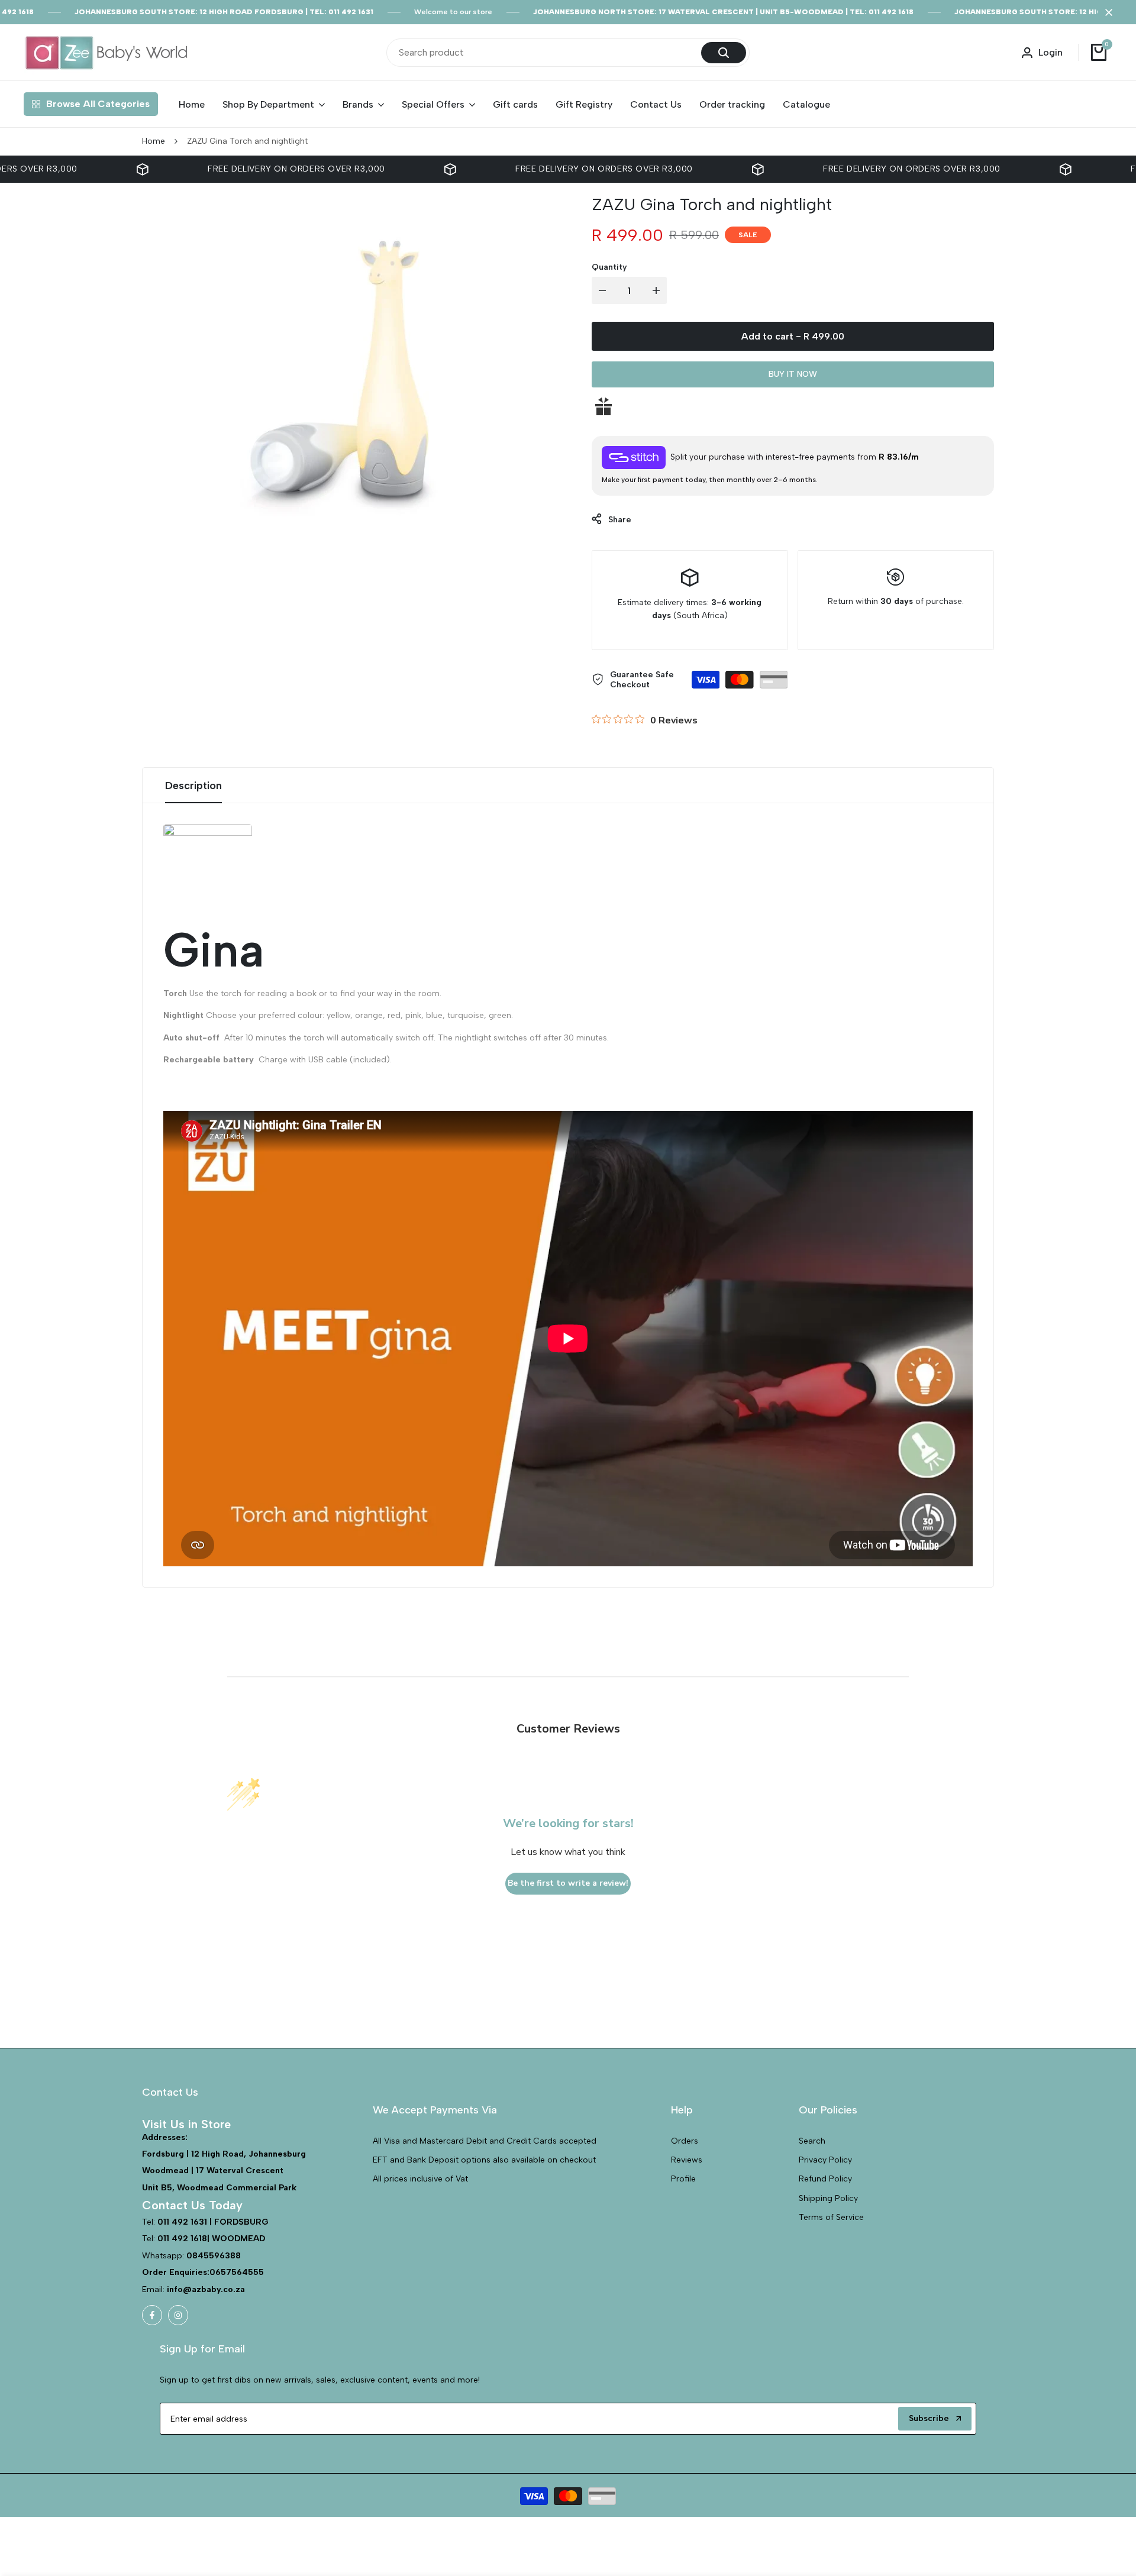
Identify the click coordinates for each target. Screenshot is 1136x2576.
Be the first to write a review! (568, 1883)
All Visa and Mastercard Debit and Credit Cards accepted (485, 2141)
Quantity (609, 267)
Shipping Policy (828, 2198)
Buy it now (793, 374)
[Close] (1106, 12)
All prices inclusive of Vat (420, 2179)
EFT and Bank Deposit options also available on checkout (484, 2160)
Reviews (687, 2160)
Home (154, 141)
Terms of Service (831, 2217)
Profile (683, 2179)
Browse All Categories (98, 104)
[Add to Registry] (793, 406)
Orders (685, 2141)
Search (812, 2141)
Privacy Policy (825, 2160)
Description (193, 786)
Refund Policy (825, 2179)
